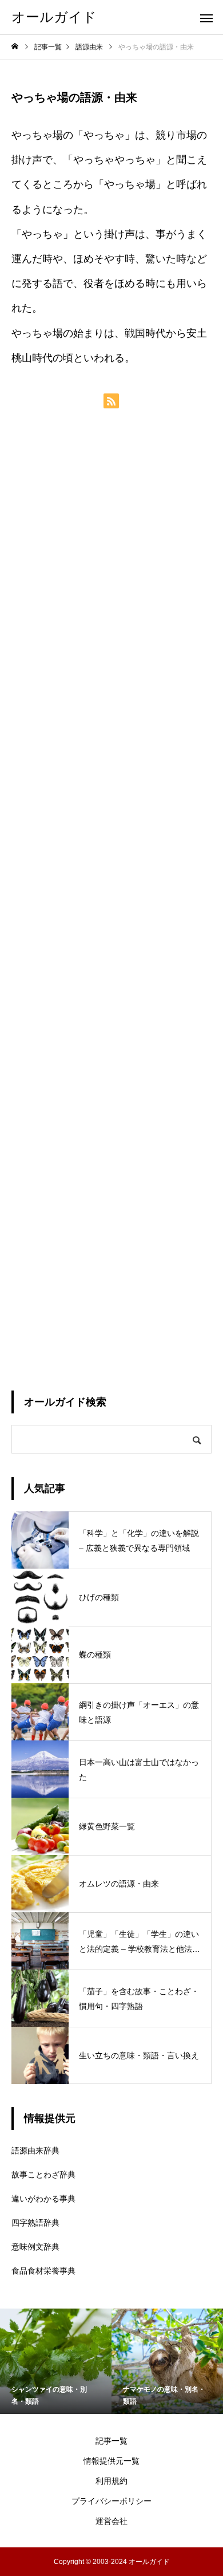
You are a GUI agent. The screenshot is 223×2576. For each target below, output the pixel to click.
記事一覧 (111, 2441)
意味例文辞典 (35, 2247)
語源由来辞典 (35, 2150)
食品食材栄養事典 (43, 2271)
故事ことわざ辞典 (43, 2175)
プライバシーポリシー (111, 2501)
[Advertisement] (111, 899)
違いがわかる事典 (43, 2199)
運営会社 (111, 2521)
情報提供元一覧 (111, 2461)
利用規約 (111, 2481)
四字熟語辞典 (35, 2223)
